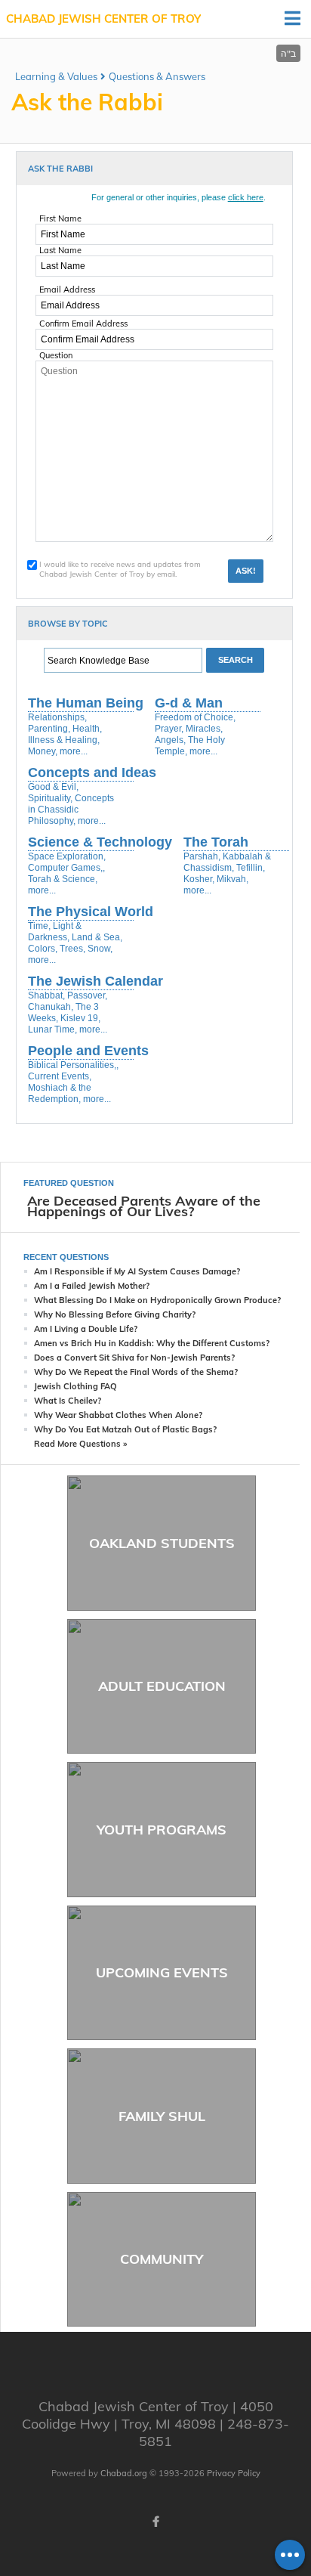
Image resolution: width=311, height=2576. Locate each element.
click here (246, 197)
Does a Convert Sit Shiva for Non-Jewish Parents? (134, 1358)
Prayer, (169, 729)
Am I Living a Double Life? (86, 1329)
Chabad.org (124, 2473)
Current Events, (60, 1076)
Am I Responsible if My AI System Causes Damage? (137, 1271)
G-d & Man (189, 703)
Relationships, (57, 717)
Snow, (100, 949)
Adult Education (162, 1686)
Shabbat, (46, 995)
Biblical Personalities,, (73, 1065)
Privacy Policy (234, 2473)
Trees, (72, 949)
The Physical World (91, 912)
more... (74, 751)
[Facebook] (155, 2522)
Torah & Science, (63, 879)
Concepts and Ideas (92, 772)
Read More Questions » (80, 1444)
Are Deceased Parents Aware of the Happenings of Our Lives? (144, 1206)
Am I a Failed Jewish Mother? (92, 1286)
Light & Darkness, (55, 932)
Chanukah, (51, 1007)
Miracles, (204, 729)
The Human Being (86, 703)
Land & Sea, (97, 937)
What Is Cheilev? (68, 1401)
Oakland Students (162, 1543)
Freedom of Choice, (195, 717)
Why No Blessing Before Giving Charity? (115, 1314)
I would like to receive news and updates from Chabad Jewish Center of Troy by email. (120, 569)
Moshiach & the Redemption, (60, 1093)
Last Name (60, 250)
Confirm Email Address (83, 324)
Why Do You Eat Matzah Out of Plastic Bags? (125, 1429)
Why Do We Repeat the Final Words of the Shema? (136, 1372)
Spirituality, (50, 798)
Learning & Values (56, 76)
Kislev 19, (80, 1018)
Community (162, 2259)
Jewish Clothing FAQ (75, 1386)
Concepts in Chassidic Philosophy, (71, 810)
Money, (43, 751)
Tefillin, (251, 868)
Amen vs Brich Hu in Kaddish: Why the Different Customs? (152, 1343)
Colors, (43, 949)
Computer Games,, (66, 868)
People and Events (88, 1051)
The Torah (216, 842)
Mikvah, (232, 879)
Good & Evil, (53, 787)
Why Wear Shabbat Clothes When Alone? (118, 1415)
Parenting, (49, 729)
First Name (60, 218)
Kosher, (199, 879)
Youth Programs (162, 1830)
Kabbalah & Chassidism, (227, 862)
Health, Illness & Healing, (65, 734)
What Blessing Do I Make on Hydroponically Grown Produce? (157, 1300)
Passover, (87, 995)
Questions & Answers (157, 76)
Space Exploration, (67, 856)
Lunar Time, (52, 1029)
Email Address (67, 289)
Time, (39, 926)
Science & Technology (100, 842)
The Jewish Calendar (95, 981)
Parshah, (202, 856)
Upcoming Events (162, 1972)
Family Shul (162, 2116)
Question (56, 355)
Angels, (170, 740)
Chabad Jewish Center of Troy (103, 19)
